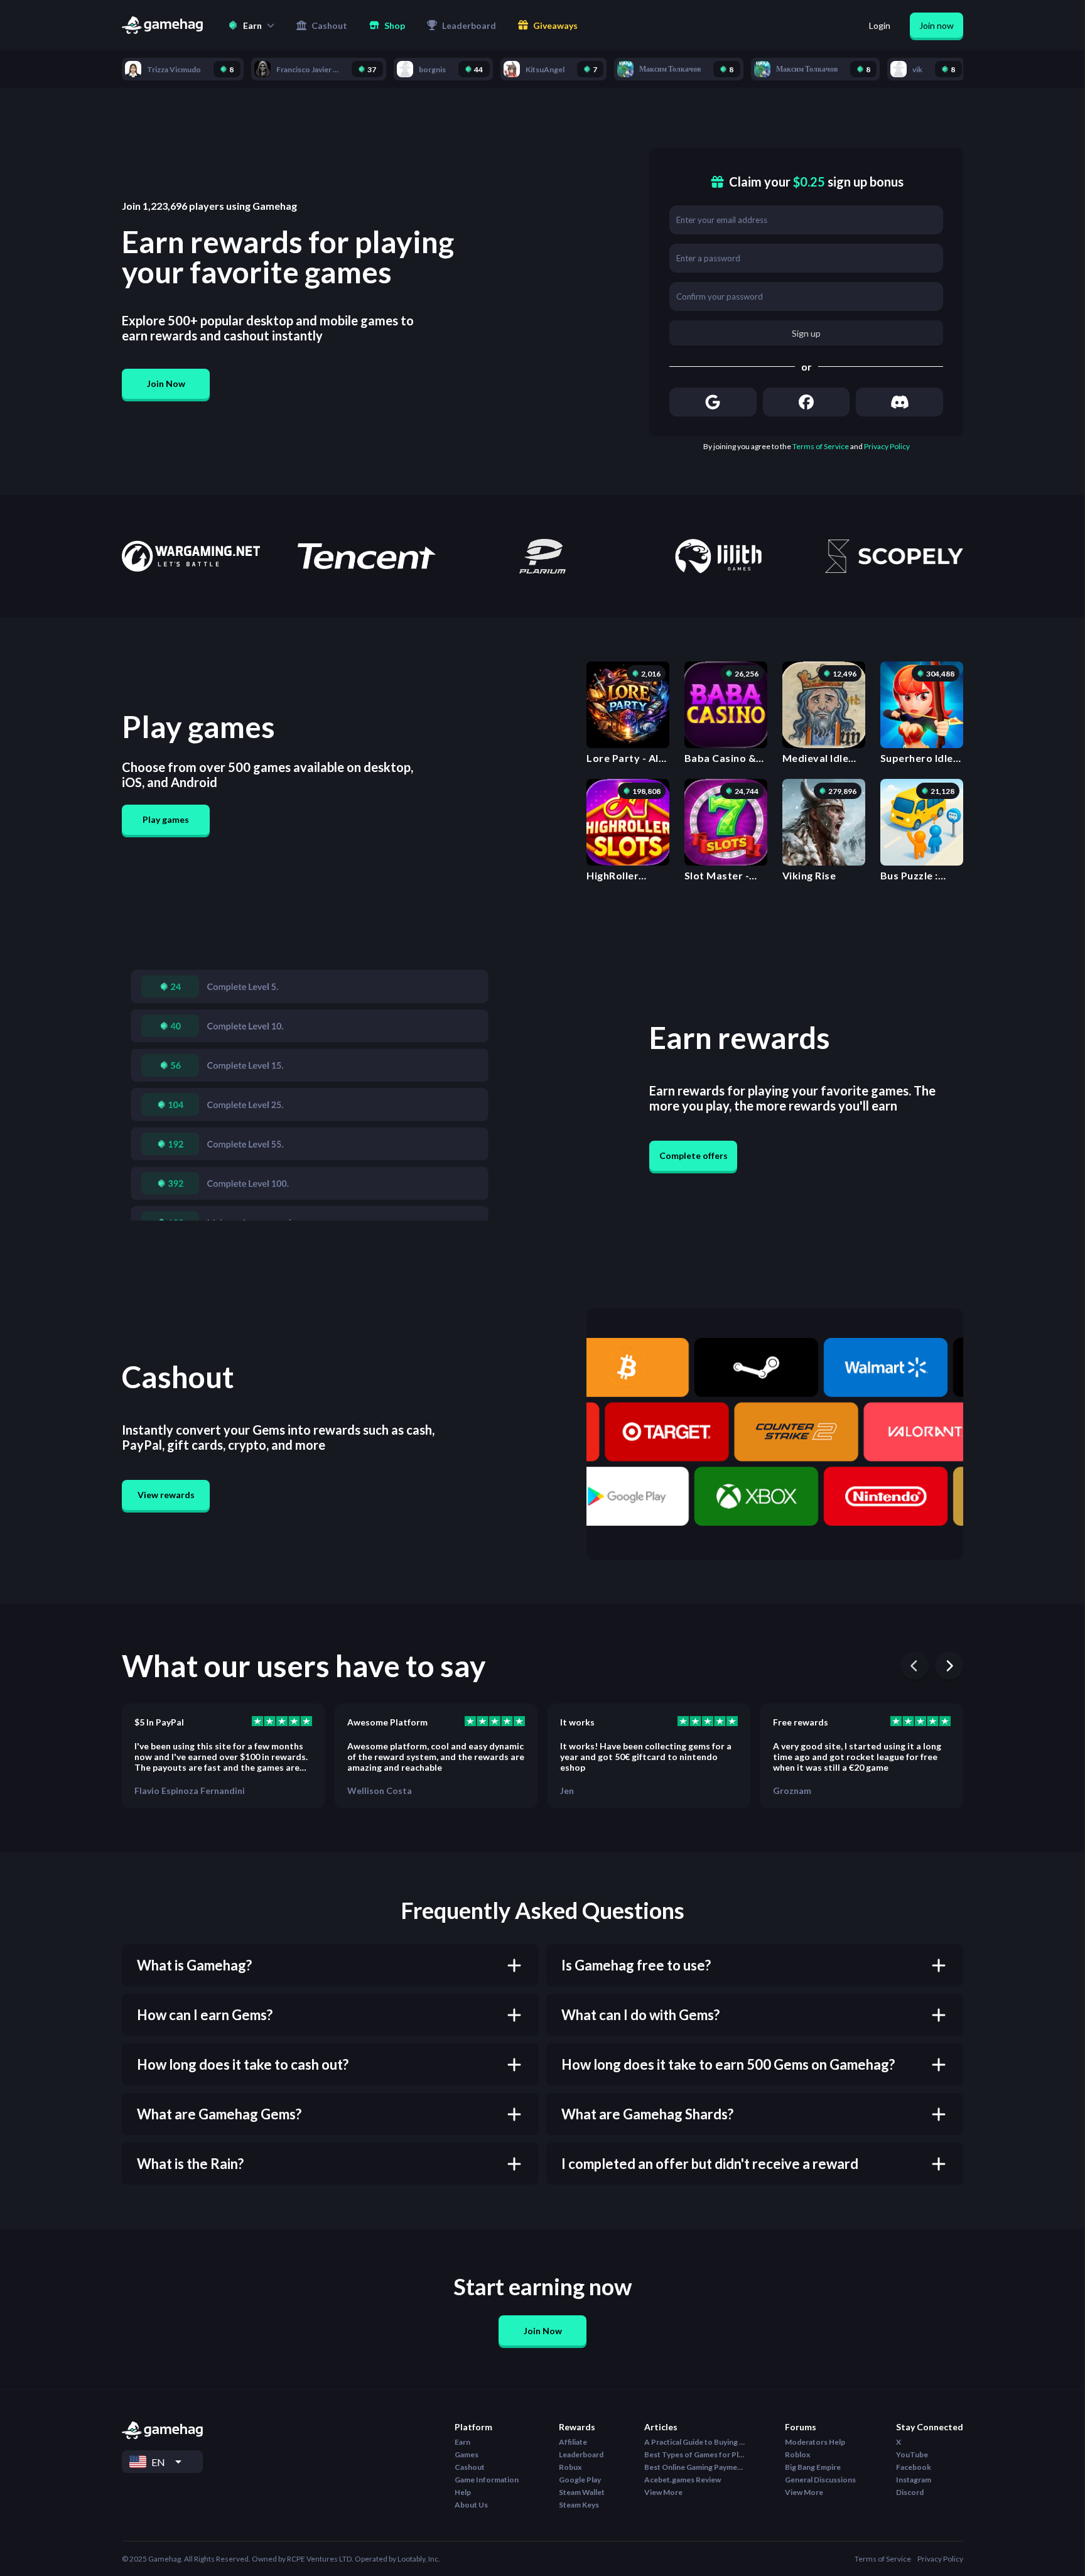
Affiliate (573, 2442)
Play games (166, 819)
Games (467, 2454)
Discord (910, 2492)
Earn (462, 2442)
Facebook (914, 2467)
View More (663, 2492)
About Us (471, 2505)
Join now (937, 25)
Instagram (914, 2480)
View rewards (166, 1495)
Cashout (470, 2467)
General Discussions (820, 2480)
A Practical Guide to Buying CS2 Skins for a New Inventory (694, 2442)
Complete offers (694, 1155)
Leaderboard (581, 2454)
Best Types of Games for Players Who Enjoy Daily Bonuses (694, 2454)
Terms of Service (821, 446)
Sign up (806, 333)
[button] (251, 25)
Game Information (487, 2480)
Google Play (580, 2480)
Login (880, 25)
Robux (570, 2467)
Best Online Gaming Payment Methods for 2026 (694, 2467)
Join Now (166, 383)
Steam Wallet (582, 2492)
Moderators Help (815, 2442)
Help (463, 2492)
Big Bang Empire (813, 2467)
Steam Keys (579, 2505)
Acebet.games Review (683, 2480)
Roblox (797, 2454)
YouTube (912, 2454)
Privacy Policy (887, 446)
